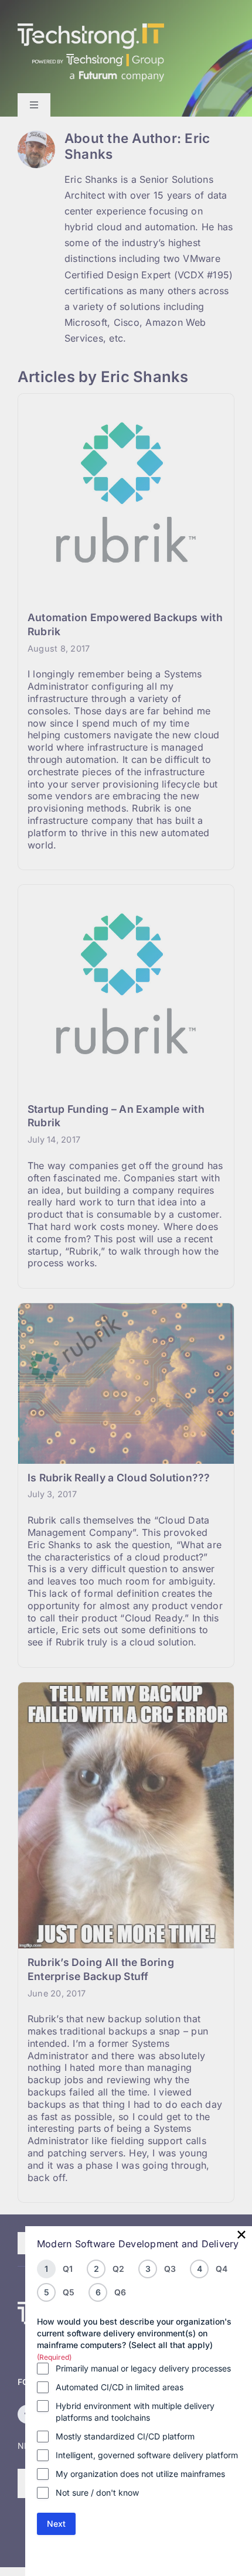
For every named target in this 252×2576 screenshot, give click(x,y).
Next (56, 2524)
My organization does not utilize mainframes (140, 2474)
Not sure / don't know (97, 2492)
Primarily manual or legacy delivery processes (143, 2368)
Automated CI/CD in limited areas (120, 2387)
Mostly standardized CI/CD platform (125, 2436)
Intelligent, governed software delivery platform (147, 2455)
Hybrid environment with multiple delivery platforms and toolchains (135, 2412)
